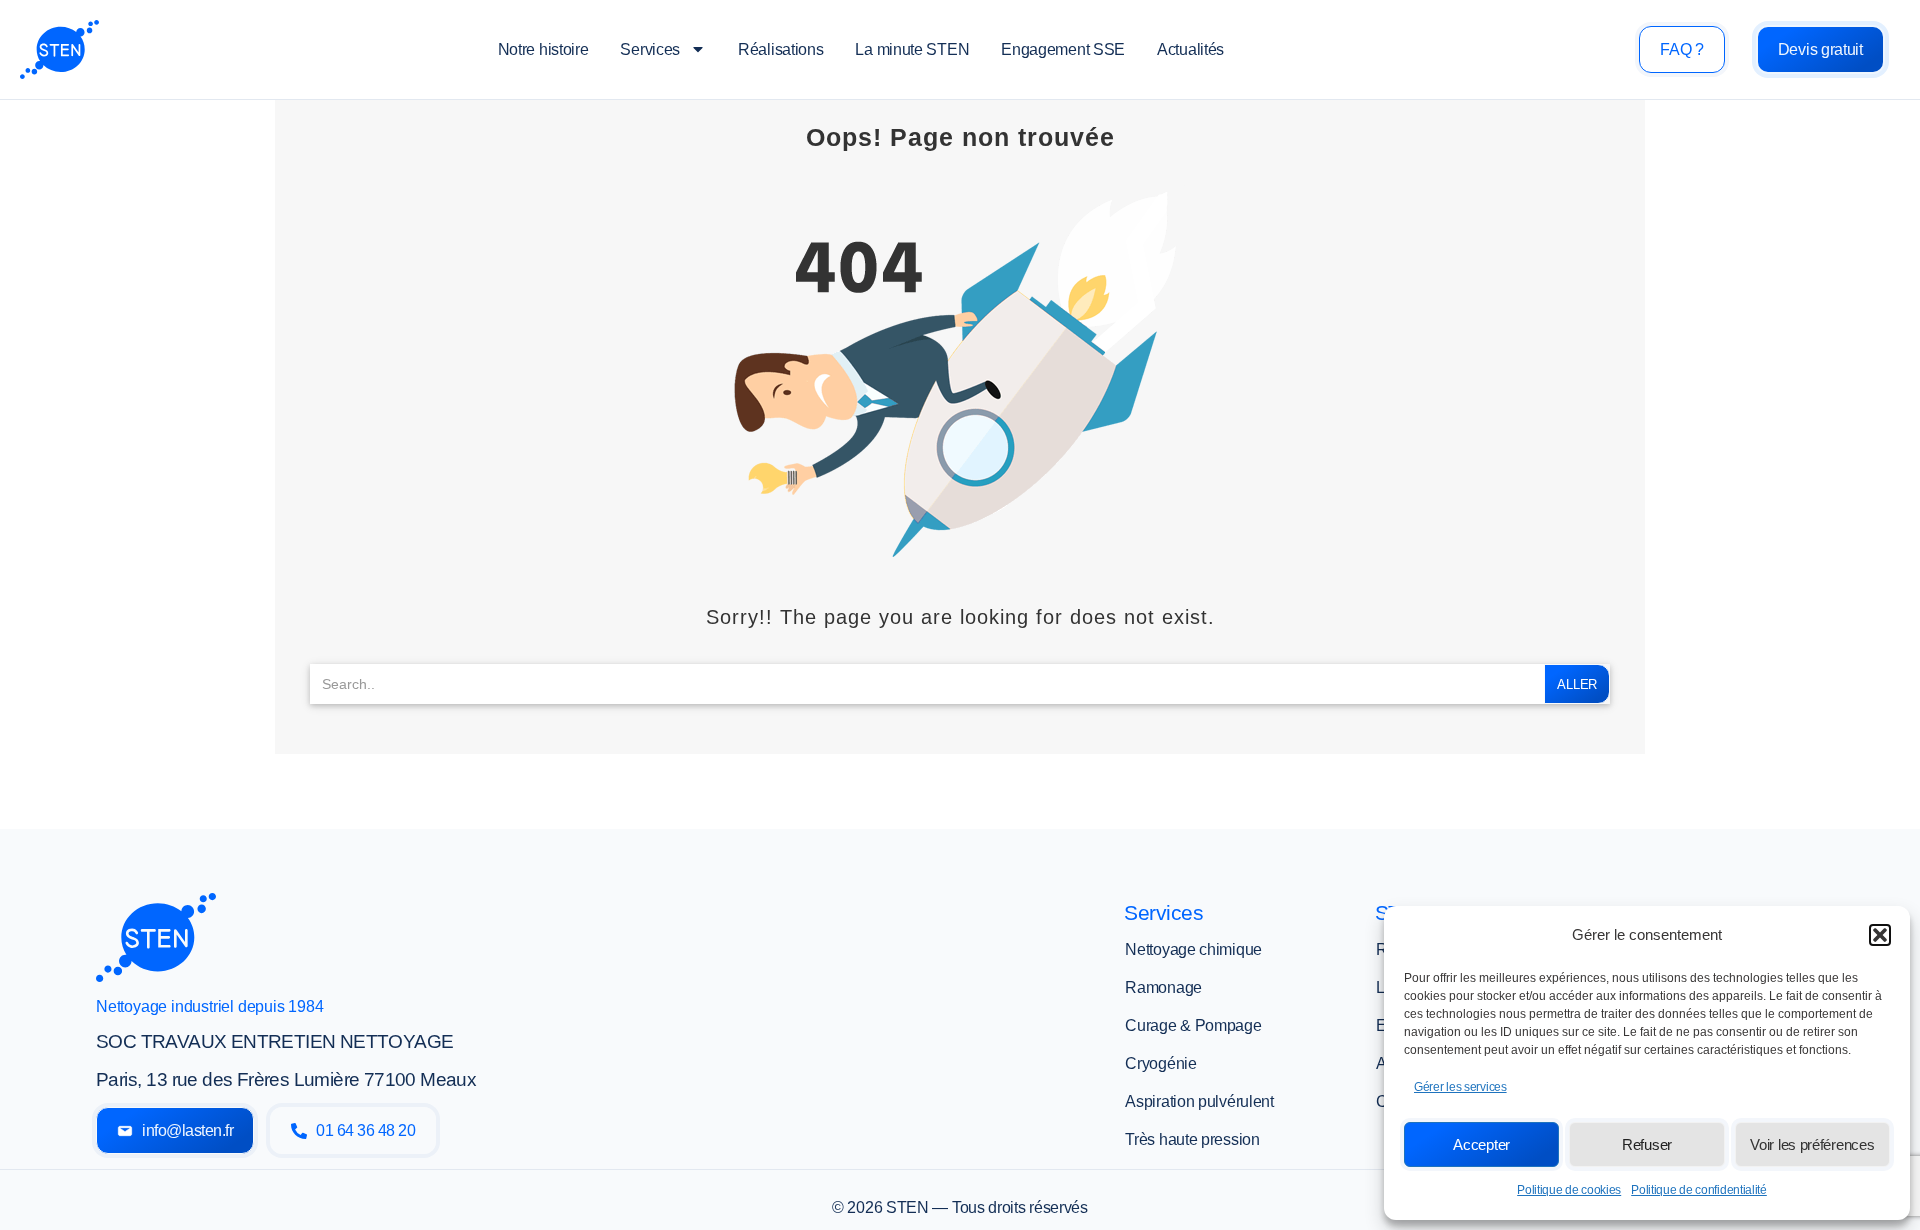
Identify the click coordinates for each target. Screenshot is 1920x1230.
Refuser (1647, 1144)
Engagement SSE (1063, 49)
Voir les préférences (1812, 1144)
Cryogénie (1160, 1063)
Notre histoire (543, 49)
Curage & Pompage (1193, 1025)
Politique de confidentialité (1699, 1190)
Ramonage (1163, 987)
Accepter (1481, 1144)
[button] (1880, 935)
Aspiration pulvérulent (1199, 1101)
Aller (1577, 684)
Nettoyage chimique (1193, 949)
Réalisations (780, 49)
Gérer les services (1460, 1087)
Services (650, 49)
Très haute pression (1192, 1139)
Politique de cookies (1569, 1190)
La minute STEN (912, 49)
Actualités (1190, 49)
